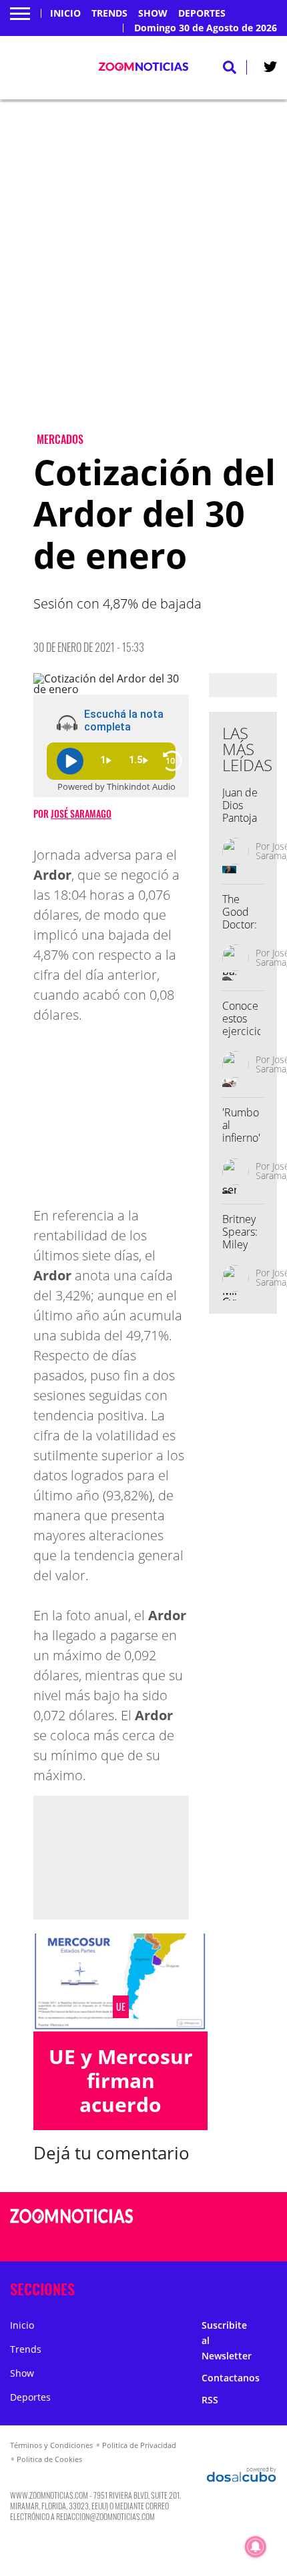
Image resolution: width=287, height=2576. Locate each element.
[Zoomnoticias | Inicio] (271, 2286)
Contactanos (231, 2378)
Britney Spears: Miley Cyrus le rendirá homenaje (246, 1251)
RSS (210, 2400)
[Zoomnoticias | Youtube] (250, 2242)
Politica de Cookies (49, 2459)
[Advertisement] (143, 277)
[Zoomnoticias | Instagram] (224, 2242)
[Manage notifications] (256, 2547)
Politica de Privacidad (139, 2445)
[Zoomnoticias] (72, 2226)
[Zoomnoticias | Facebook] (224, 2217)
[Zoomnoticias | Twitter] (270, 69)
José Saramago (81, 813)
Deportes (202, 13)
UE (121, 2007)
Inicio (65, 13)
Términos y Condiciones (51, 2445)
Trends (109, 13)
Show (153, 13)
